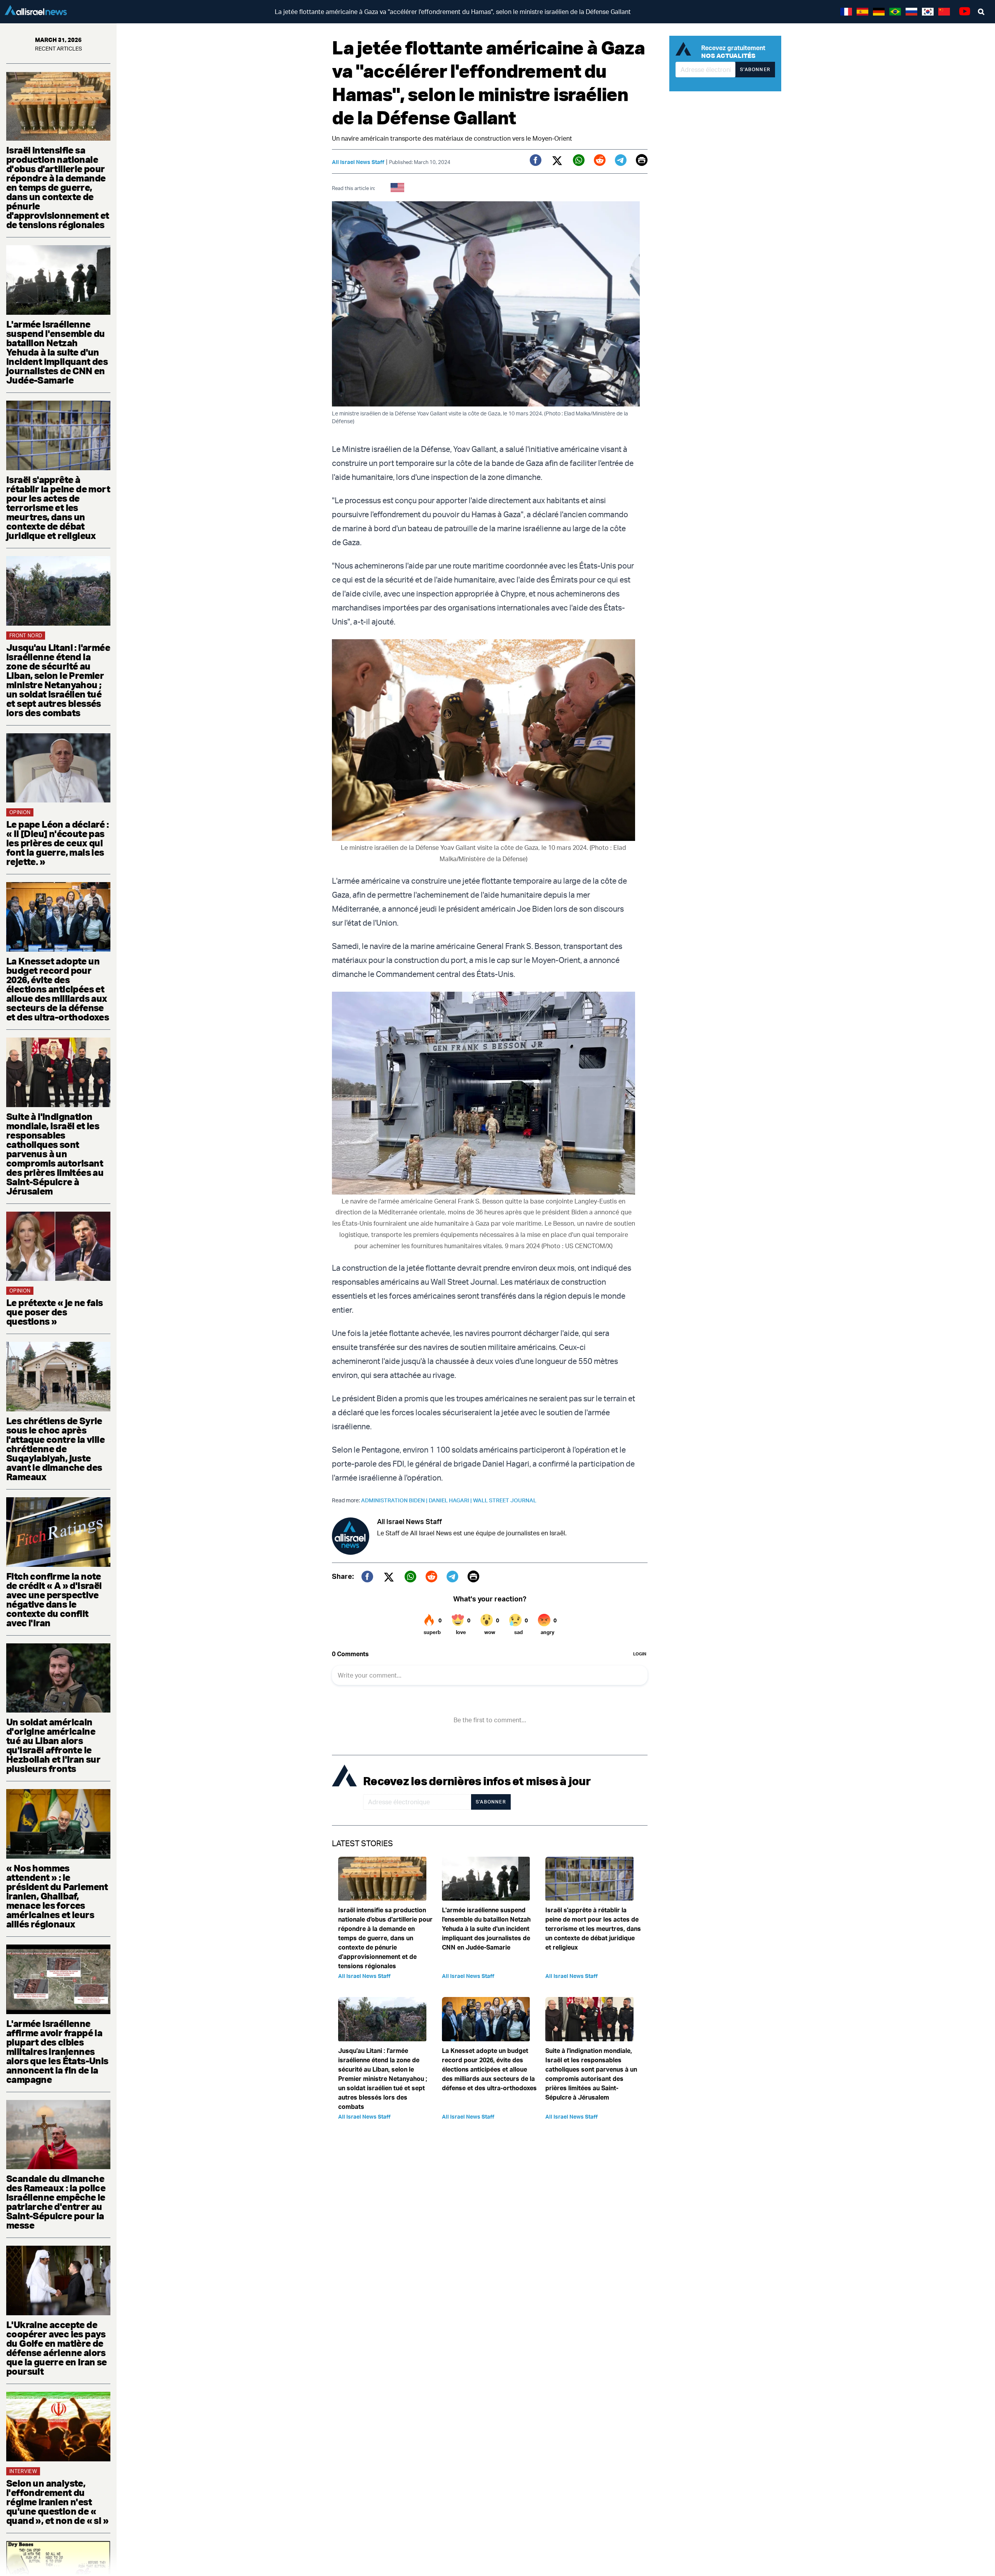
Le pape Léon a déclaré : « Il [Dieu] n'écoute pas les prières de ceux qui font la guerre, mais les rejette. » (58, 843)
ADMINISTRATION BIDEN (395, 1500)
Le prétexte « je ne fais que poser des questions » (55, 1312)
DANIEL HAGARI (451, 1500)
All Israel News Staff (358, 162)
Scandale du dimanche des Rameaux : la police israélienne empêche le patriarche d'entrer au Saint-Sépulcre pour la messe (56, 2202)
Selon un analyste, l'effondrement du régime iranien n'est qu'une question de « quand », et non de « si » (57, 2502)
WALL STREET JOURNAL (505, 1500)
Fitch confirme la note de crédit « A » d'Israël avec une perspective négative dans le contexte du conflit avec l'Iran (54, 1599)
